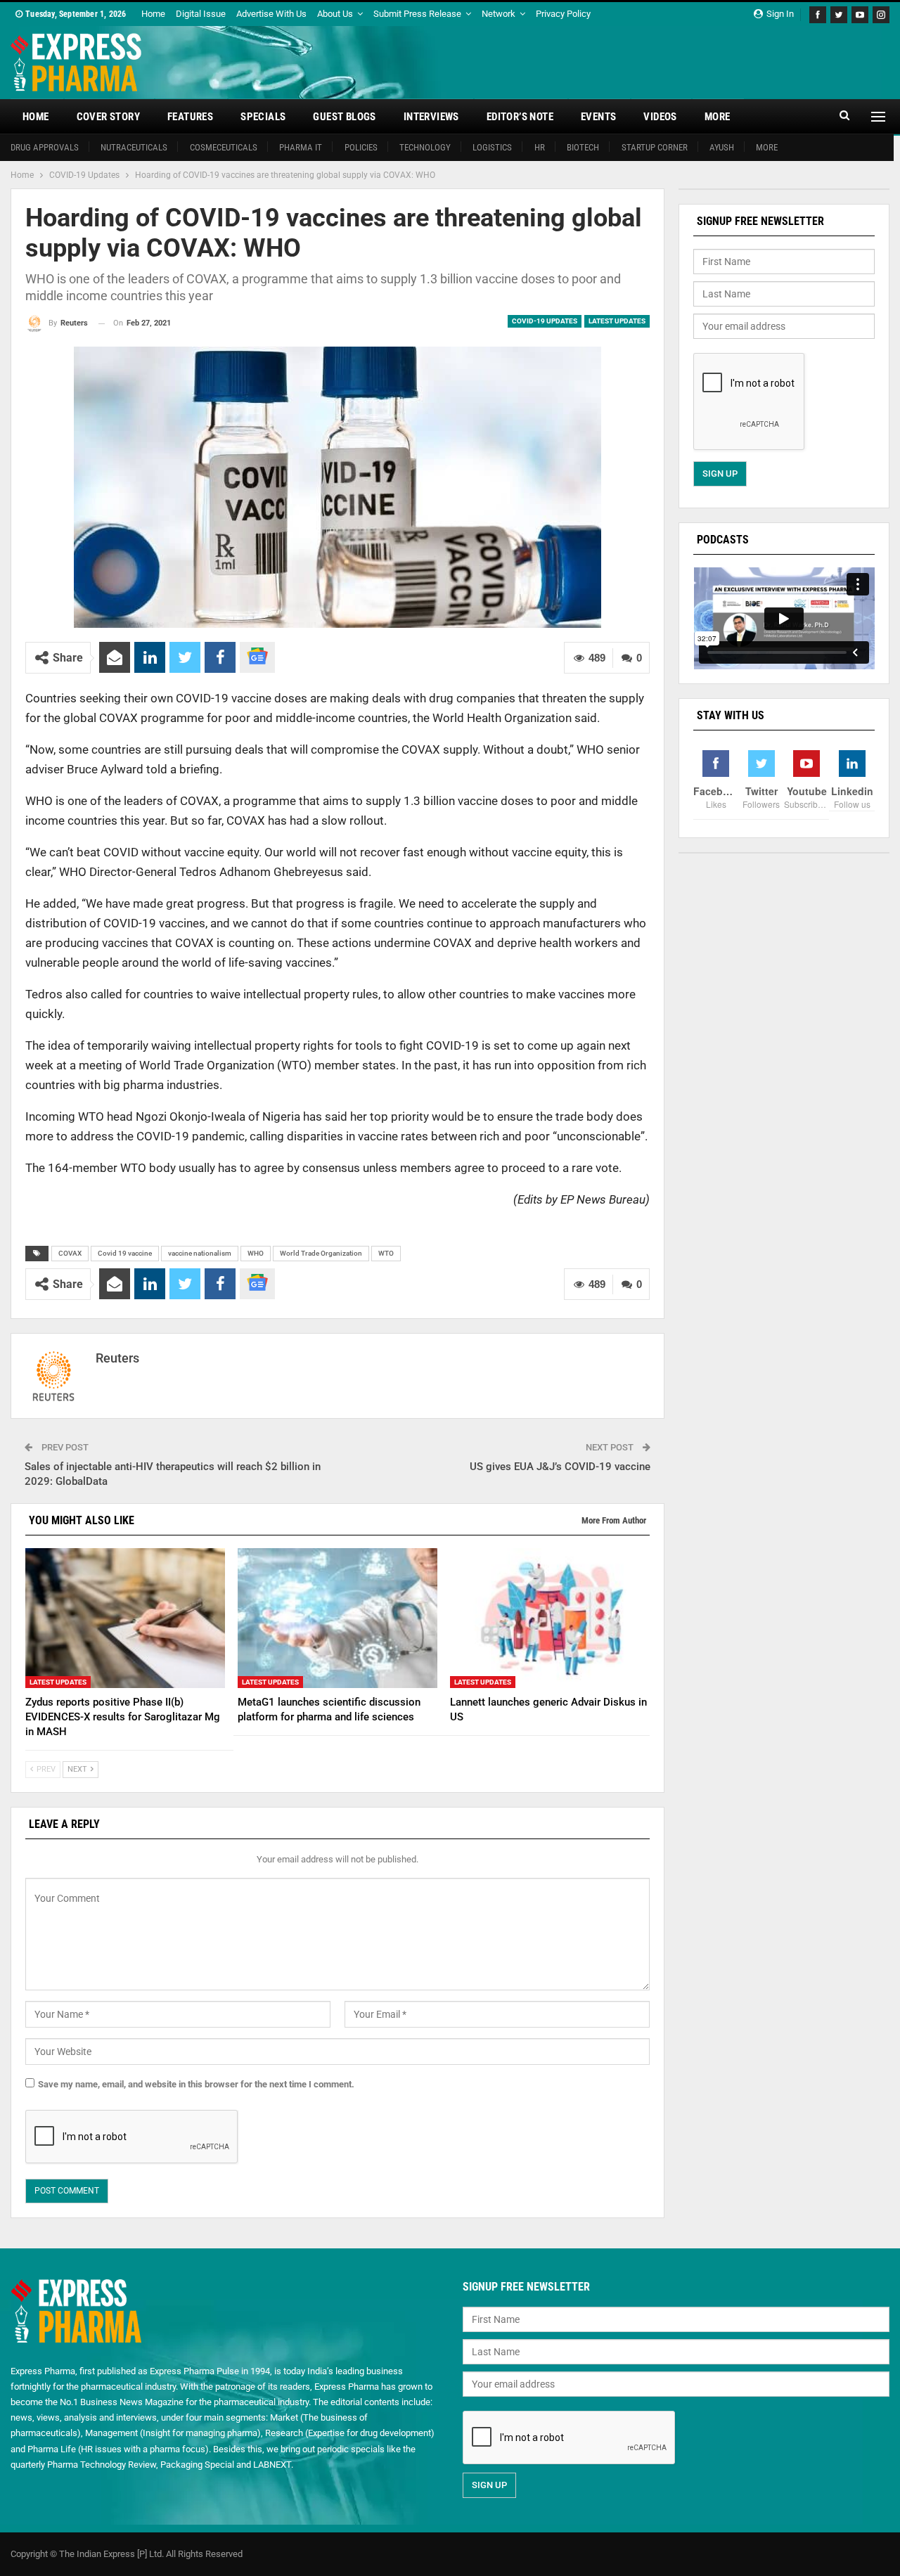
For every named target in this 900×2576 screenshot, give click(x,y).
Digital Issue (201, 14)
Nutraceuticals (134, 147)
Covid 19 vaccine (125, 1253)
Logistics (492, 147)
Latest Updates (617, 321)
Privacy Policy (563, 14)
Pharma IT (301, 147)
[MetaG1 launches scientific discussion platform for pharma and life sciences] (337, 1618)
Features (190, 117)
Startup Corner (655, 147)
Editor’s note (520, 117)
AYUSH (722, 147)
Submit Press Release (417, 14)
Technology (425, 147)
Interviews (431, 117)
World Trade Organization (321, 1253)
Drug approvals (45, 147)
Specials (263, 117)
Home (153, 14)
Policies (361, 147)
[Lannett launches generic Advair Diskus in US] (550, 1618)
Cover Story (108, 117)
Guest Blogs (344, 117)
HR (540, 147)
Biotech (583, 147)
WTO (386, 1253)
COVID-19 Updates (545, 321)
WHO (256, 1253)
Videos (660, 117)
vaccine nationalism (200, 1253)
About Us (335, 14)
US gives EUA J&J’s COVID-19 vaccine (560, 1467)
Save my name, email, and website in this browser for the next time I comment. (196, 2084)
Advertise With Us (271, 14)
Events (598, 117)
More (718, 117)
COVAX (70, 1253)
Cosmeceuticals (224, 147)
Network (499, 14)
